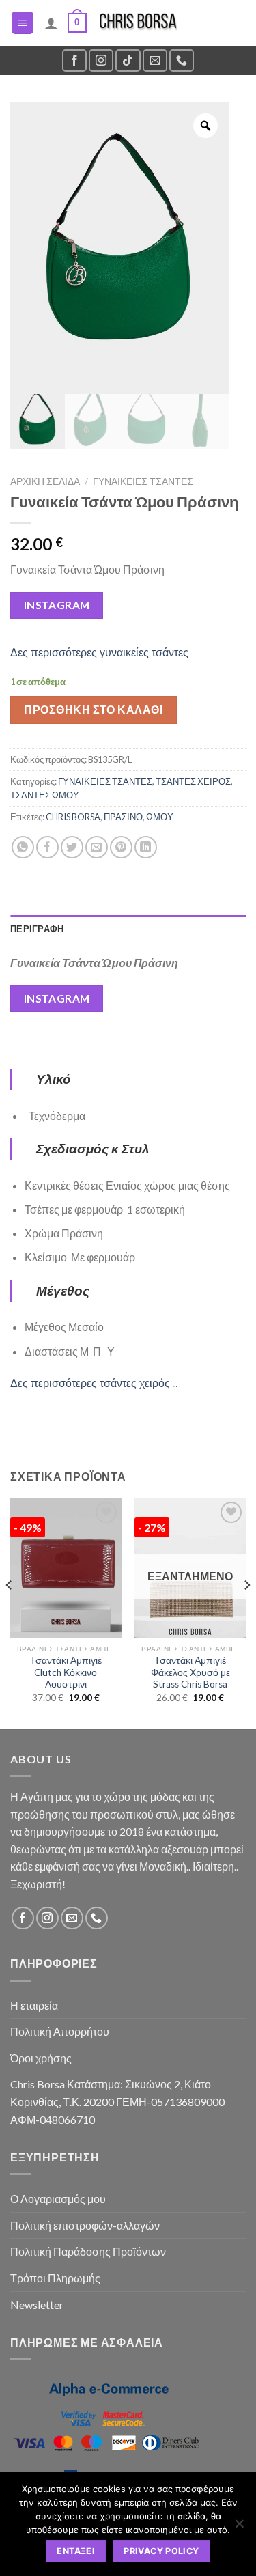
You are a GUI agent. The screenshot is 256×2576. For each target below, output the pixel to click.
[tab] (128, 929)
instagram (57, 605)
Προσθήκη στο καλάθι (93, 709)
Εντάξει (76, 2551)
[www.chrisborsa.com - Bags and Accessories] (138, 23)
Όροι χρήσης (41, 2058)
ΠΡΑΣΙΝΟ (123, 817)
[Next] (246, 1612)
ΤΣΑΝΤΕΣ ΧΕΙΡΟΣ (193, 781)
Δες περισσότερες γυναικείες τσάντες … (103, 653)
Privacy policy (161, 2551)
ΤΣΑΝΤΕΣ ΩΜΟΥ (45, 795)
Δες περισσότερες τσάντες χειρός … (94, 1383)
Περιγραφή (37, 929)
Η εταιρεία (34, 2005)
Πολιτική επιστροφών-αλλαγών (85, 2225)
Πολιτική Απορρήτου (60, 2031)
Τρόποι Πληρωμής (55, 2278)
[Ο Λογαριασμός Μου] (51, 23)
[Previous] (10, 1612)
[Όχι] (239, 2528)
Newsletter (37, 2305)
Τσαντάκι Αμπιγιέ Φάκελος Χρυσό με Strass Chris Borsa (190, 1672)
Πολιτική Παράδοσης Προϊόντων (88, 2251)
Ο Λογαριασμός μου (58, 2199)
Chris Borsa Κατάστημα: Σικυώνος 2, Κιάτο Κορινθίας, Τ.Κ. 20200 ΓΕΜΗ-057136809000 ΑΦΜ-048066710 (117, 2101)
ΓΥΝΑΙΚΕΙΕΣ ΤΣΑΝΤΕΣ (143, 481)
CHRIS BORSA (73, 817)
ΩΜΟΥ (160, 817)
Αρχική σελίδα (45, 481)
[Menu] (23, 23)
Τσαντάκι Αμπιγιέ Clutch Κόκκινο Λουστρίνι (66, 1672)
